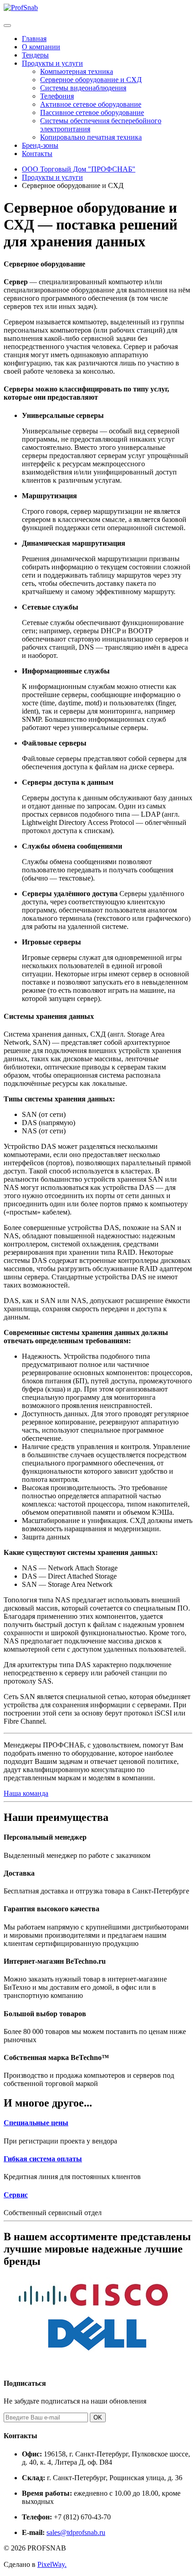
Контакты (37, 154)
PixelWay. (52, 2564)
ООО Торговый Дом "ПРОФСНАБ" (79, 169)
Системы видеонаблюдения (83, 88)
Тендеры (35, 55)
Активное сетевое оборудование (91, 104)
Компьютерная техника (77, 71)
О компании (41, 47)
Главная (34, 39)
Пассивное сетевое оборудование (92, 112)
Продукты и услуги (52, 63)
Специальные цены (36, 2123)
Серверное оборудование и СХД (91, 80)
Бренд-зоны (40, 145)
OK (98, 2417)
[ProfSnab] (21, 8)
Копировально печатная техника (91, 137)
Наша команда (26, 1793)
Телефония (57, 96)
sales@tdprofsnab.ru (76, 2532)
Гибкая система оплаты (43, 2159)
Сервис (16, 2195)
